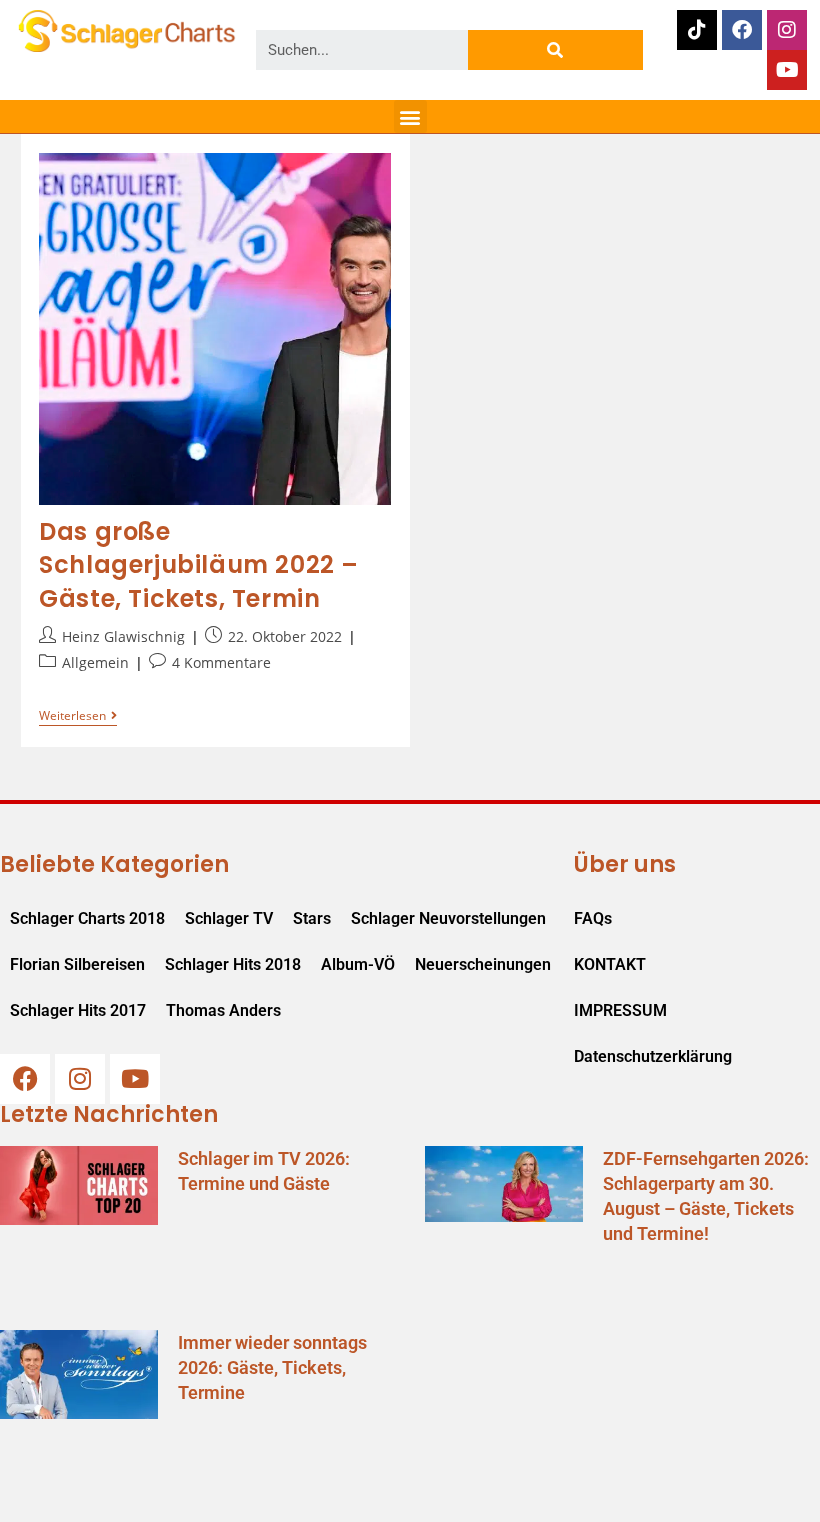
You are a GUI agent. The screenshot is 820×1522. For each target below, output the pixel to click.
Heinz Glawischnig (123, 636)
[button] (410, 116)
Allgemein (95, 662)
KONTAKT (610, 964)
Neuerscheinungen (483, 964)
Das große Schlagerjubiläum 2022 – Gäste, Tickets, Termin (199, 565)
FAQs (593, 918)
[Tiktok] (697, 30)
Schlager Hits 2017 (78, 1010)
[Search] (555, 50)
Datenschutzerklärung (653, 1056)
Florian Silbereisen (77, 964)
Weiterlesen (78, 716)
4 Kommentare (221, 662)
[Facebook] (742, 30)
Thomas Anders (223, 1010)
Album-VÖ (358, 964)
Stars (312, 918)
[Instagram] (787, 30)
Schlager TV (229, 918)
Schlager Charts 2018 (87, 918)
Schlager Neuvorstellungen (448, 918)
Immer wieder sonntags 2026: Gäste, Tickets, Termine (272, 1367)
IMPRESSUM (620, 1010)
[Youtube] (787, 70)
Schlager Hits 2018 (233, 964)
